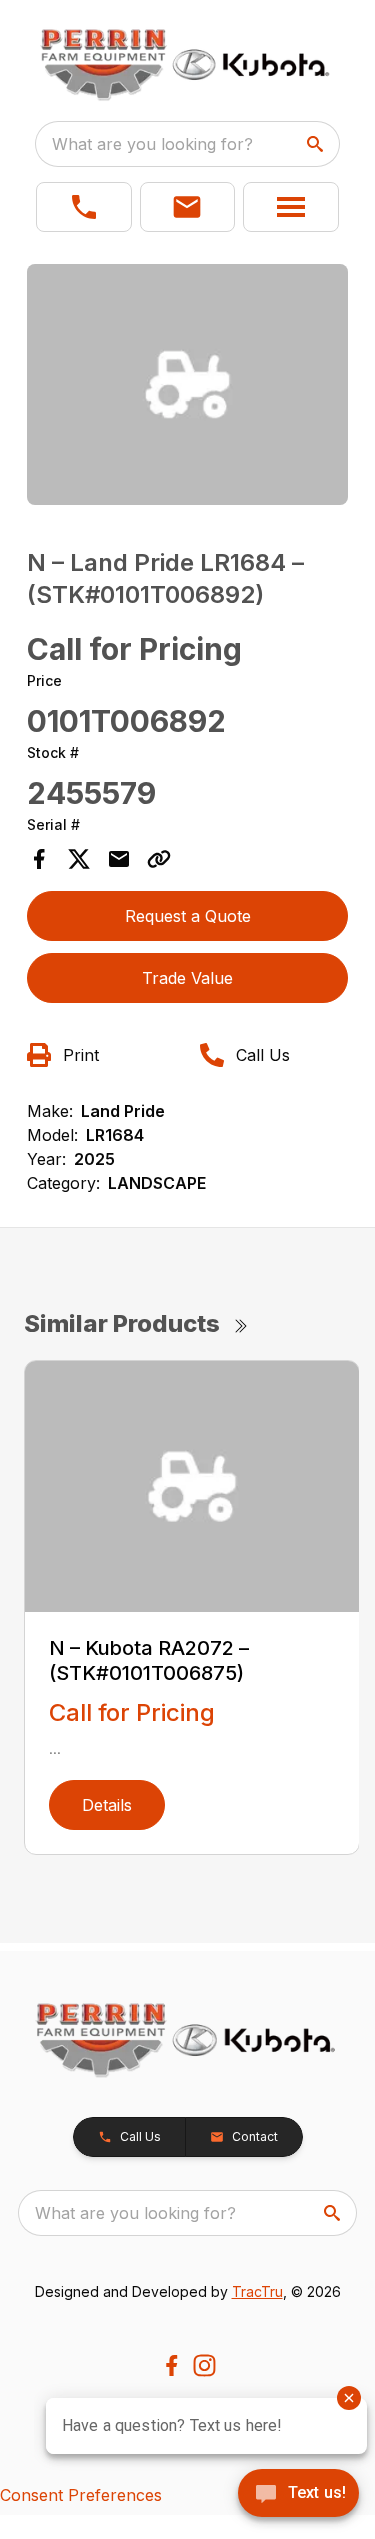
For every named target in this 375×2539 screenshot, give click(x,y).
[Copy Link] (159, 859)
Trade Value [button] (187, 978)
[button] (84, 207)
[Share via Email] (119, 859)
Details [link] (107, 1805)
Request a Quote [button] (188, 916)
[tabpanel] (188, 387)
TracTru (257, 2291)
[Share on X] (79, 859)
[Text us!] (298, 2495)
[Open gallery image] (188, 384)
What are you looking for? (152, 144)
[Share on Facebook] (39, 859)
